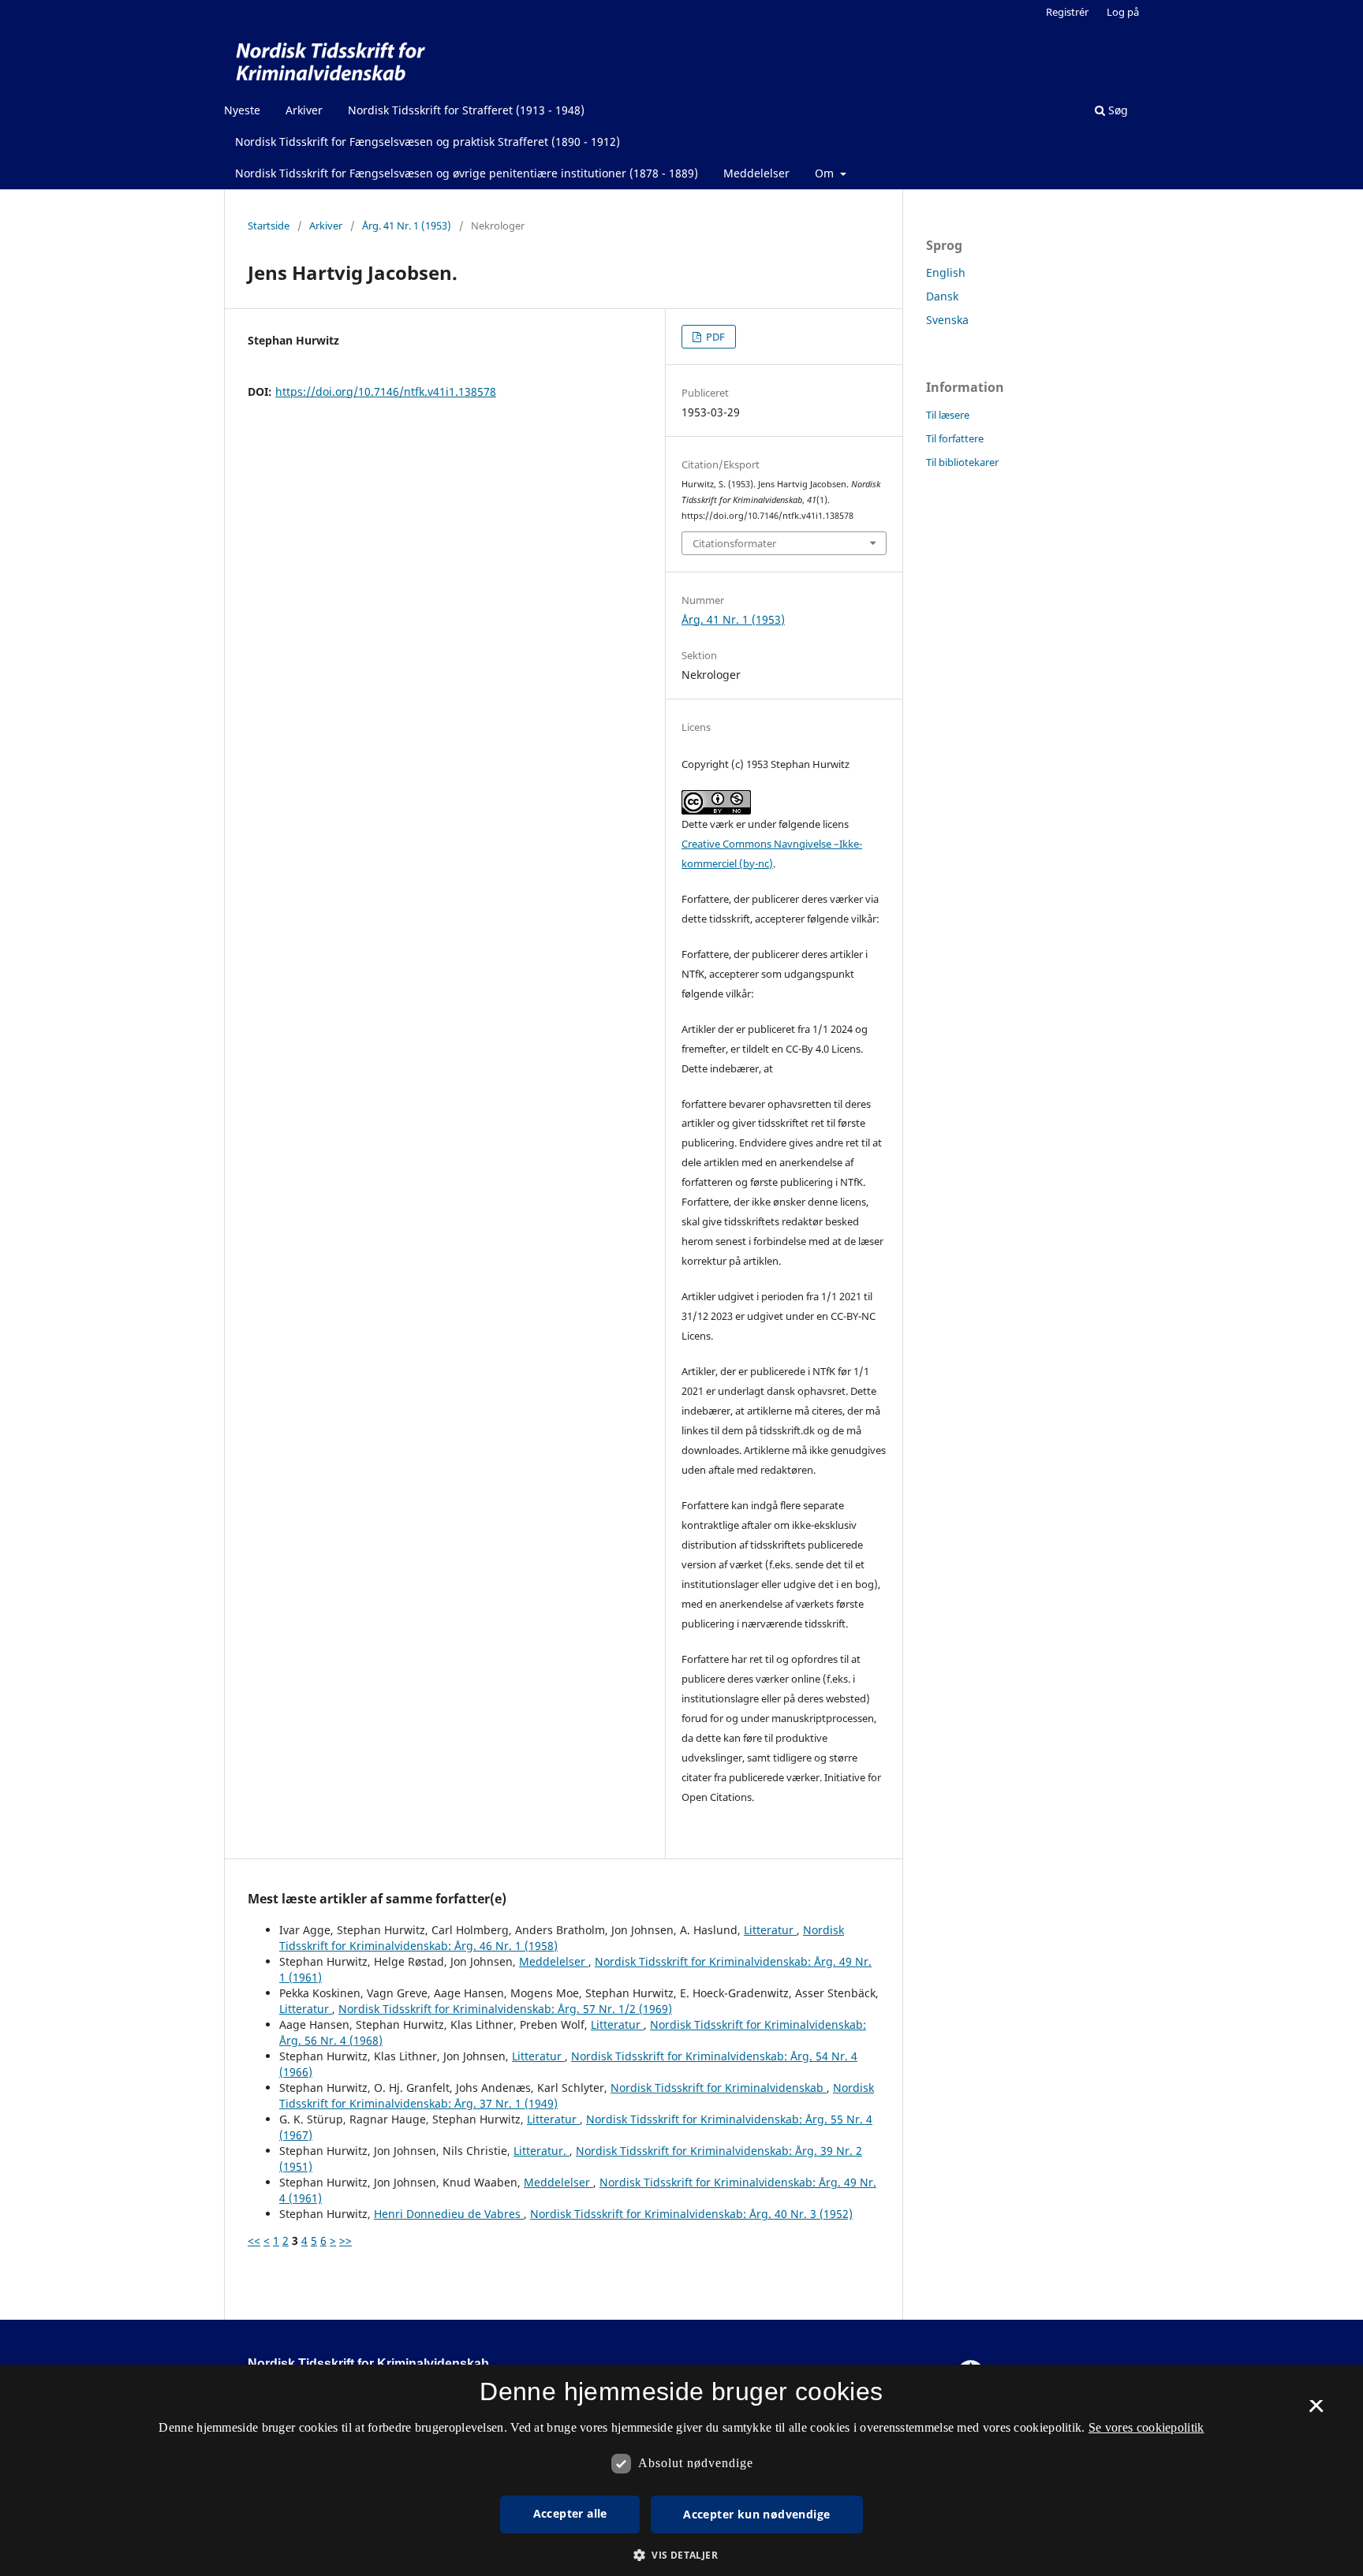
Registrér (1067, 12)
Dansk (942, 296)
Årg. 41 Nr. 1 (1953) (407, 226)
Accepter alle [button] (570, 2513)
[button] (681, 2555)
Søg (1117, 110)
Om (826, 173)
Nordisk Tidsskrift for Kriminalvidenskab (719, 2088)
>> (345, 2240)
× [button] (1316, 2411)
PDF (714, 337)
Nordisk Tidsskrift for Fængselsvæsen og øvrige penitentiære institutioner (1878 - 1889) (467, 173)
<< (254, 2240)
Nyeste (242, 110)
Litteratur (770, 1930)
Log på (1123, 12)
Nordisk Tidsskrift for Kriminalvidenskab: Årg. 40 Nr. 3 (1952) (691, 2214)
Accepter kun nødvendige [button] (756, 2514)
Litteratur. (541, 2151)
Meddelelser (756, 173)
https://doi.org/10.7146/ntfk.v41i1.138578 (386, 391)
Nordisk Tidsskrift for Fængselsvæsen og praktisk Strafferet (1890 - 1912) (428, 142)
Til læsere (948, 415)
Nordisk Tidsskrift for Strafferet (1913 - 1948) (466, 110)
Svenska (947, 320)
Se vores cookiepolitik (1146, 2427)
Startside (269, 226)
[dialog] (681, 2470)
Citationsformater (734, 543)
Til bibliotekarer (962, 462)
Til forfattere (955, 438)
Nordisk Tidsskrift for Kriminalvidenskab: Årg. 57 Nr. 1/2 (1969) (505, 2009)
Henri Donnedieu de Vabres (449, 2214)
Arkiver (304, 110)
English (946, 272)
